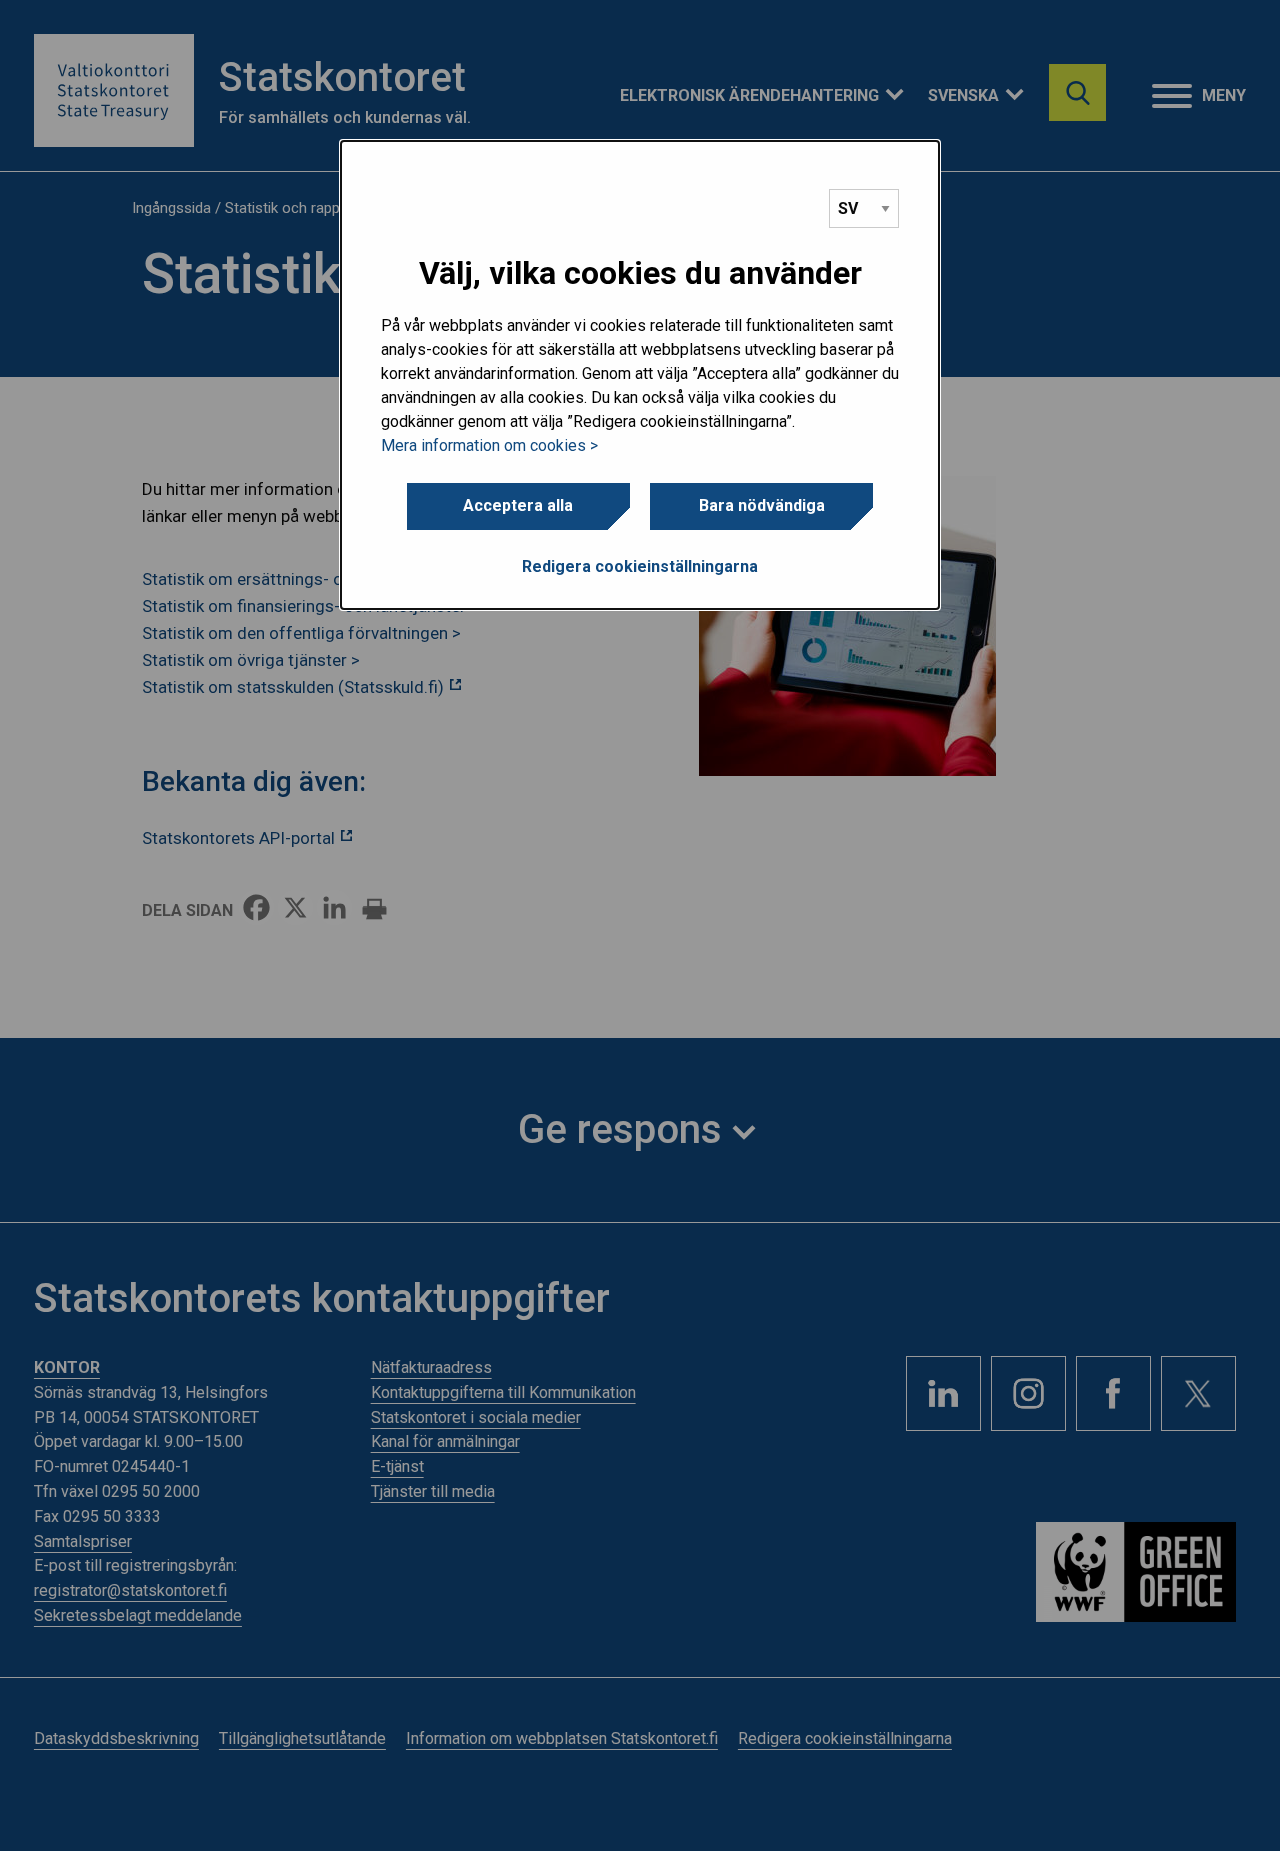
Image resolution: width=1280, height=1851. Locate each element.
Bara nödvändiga (762, 505)
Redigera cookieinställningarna (640, 566)
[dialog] (640, 375)
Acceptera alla (518, 505)
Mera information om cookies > (489, 445)
